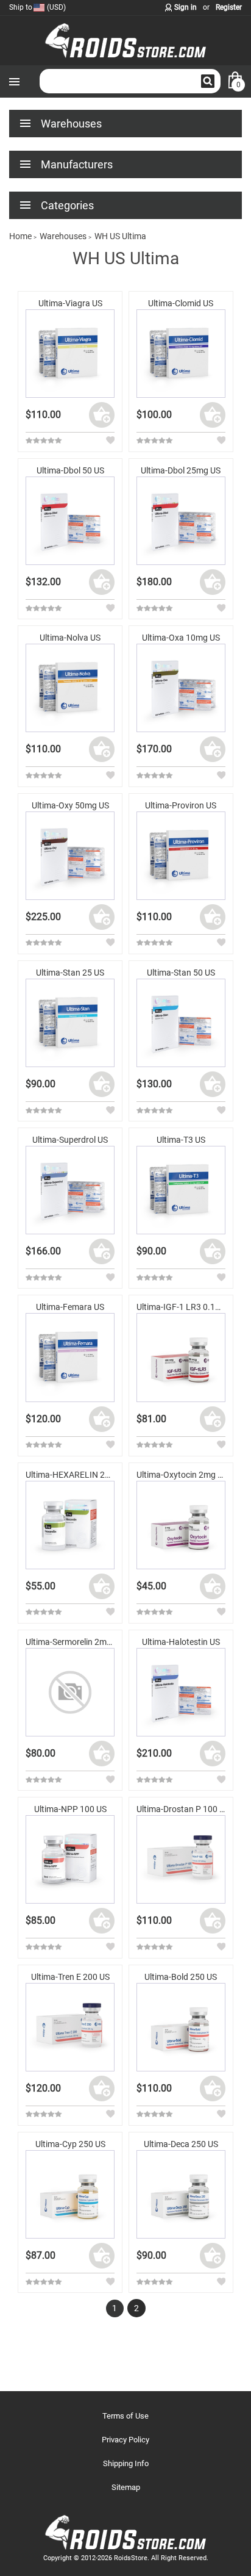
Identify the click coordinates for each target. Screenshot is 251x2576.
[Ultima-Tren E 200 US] (70, 2027)
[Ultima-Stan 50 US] (181, 1023)
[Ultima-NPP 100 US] (70, 1859)
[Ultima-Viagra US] (70, 354)
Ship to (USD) (37, 7)
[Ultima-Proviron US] (181, 856)
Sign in (186, 7)
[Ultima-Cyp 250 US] (70, 2194)
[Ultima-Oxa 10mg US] (181, 688)
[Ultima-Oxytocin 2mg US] (181, 1525)
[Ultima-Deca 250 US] (181, 2194)
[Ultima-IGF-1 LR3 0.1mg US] (181, 1357)
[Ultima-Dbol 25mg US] (181, 521)
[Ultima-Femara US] (70, 1357)
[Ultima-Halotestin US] (181, 1692)
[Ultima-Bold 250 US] (181, 2027)
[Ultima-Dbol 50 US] (70, 521)
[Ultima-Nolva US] (70, 688)
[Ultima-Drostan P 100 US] (181, 1859)
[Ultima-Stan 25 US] (70, 1023)
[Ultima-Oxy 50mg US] (70, 856)
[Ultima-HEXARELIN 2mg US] (70, 1525)
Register (229, 7)
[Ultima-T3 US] (181, 1190)
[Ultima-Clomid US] (181, 354)
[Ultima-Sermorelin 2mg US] (70, 1692)
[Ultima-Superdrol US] (70, 1190)
